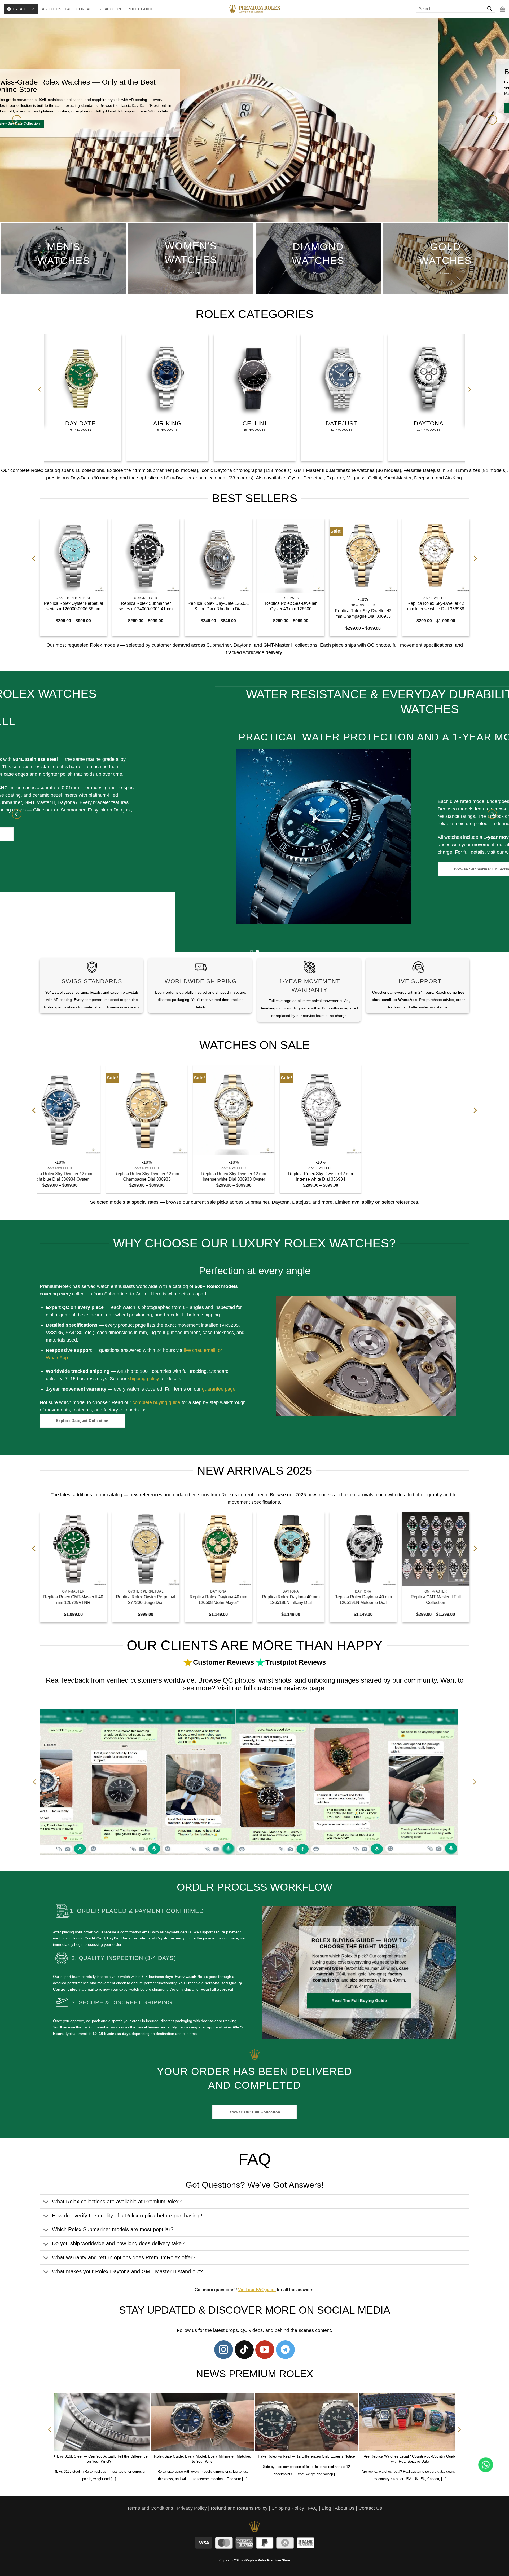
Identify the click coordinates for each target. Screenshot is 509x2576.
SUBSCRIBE (303, 1303)
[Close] (346, 1223)
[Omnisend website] (255, 1347)
